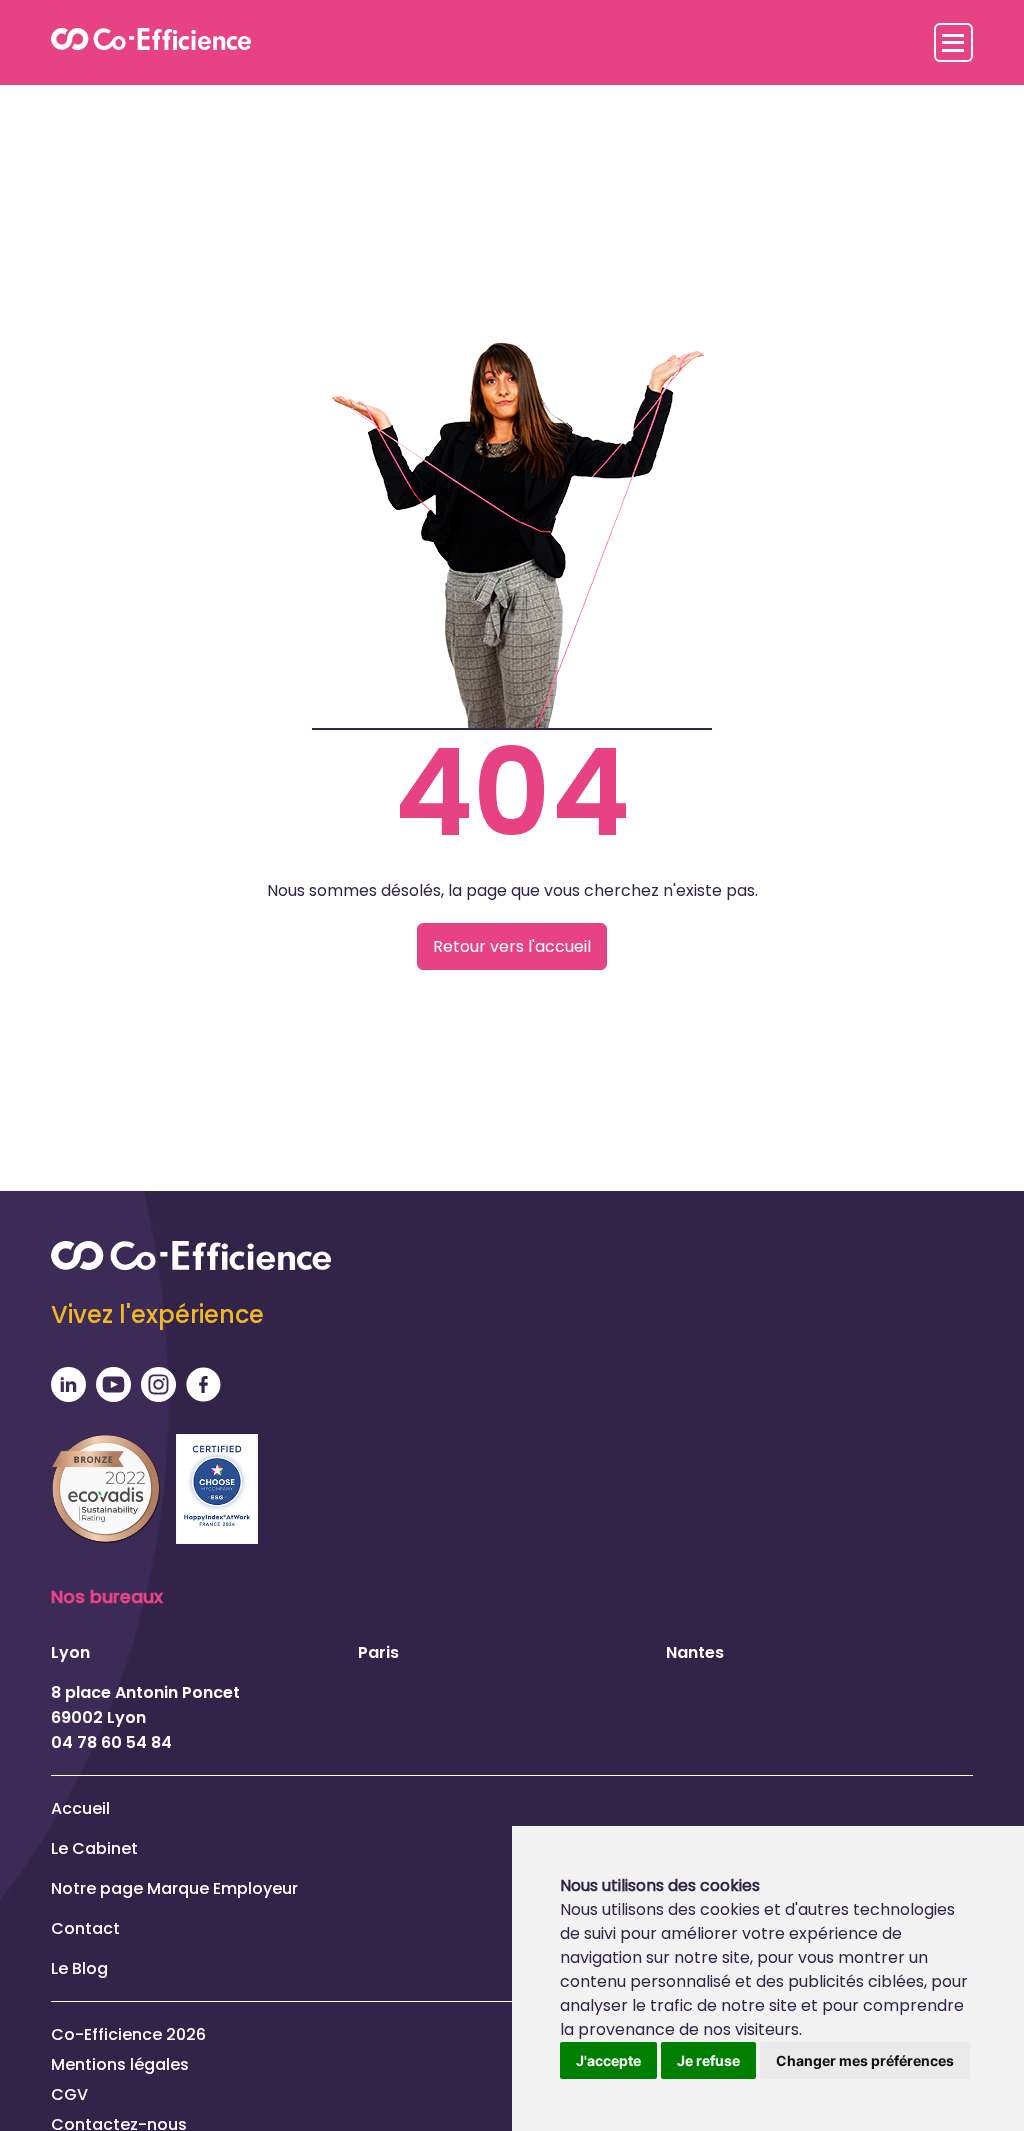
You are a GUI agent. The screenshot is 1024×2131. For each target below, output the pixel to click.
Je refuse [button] (708, 2060)
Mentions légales (120, 2064)
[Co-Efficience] (151, 42)
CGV (69, 2094)
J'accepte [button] (608, 2060)
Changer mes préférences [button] (865, 2060)
